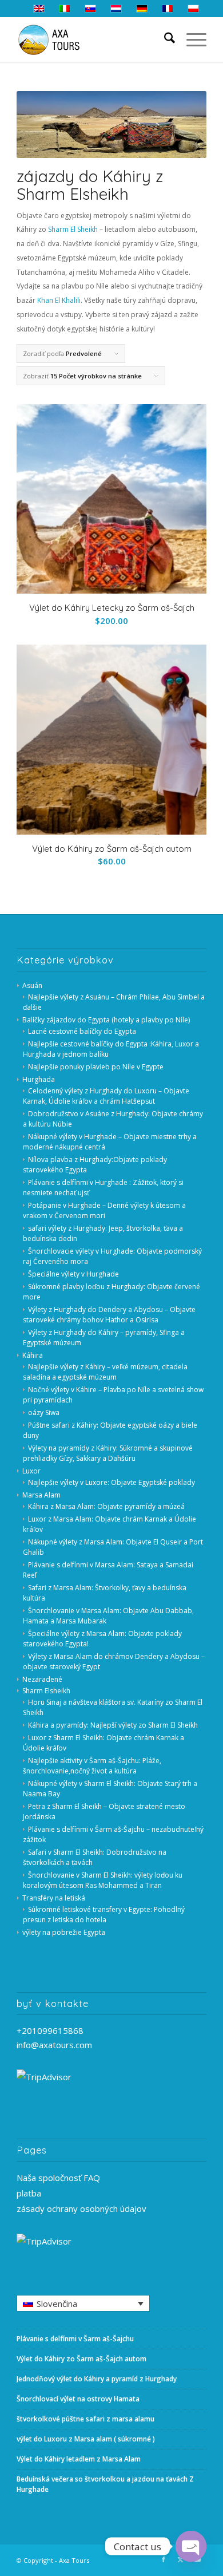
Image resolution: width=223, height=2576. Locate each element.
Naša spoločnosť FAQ (58, 2178)
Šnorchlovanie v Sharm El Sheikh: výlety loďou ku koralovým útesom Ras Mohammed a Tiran (103, 1880)
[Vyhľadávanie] (164, 39)
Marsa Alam (41, 1495)
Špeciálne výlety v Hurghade (73, 1274)
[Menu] (191, 39)
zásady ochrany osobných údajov (81, 2208)
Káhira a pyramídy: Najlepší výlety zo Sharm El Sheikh (113, 1725)
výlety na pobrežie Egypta (64, 1932)
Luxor (31, 1471)
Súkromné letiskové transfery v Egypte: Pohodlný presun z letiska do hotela (104, 1915)
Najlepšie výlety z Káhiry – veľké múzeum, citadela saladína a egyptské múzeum (105, 1372)
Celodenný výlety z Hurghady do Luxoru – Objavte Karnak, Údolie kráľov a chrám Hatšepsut (106, 1096)
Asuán (32, 985)
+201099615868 (50, 2030)
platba (29, 2193)
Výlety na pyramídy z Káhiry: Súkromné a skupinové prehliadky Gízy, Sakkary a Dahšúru (108, 1453)
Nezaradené (42, 1679)
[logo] (92, 39)
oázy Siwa (44, 1413)
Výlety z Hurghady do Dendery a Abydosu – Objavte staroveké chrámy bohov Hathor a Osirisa (109, 1315)
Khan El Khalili (59, 300)
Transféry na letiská (54, 1898)
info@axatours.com (54, 2045)
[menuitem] (164, 39)
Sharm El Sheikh (73, 229)
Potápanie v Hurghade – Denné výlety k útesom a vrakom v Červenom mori (104, 1210)
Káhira (33, 1355)
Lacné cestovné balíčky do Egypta (82, 1031)
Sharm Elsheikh (46, 1691)
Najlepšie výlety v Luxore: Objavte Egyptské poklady (111, 1482)
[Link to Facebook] (164, 2559)
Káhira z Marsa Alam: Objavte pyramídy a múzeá (106, 1506)
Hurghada (39, 1079)
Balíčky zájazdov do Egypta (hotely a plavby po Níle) (106, 1020)
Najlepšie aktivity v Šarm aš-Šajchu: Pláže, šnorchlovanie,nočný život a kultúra (92, 1766)
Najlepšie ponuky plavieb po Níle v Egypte (96, 1067)
